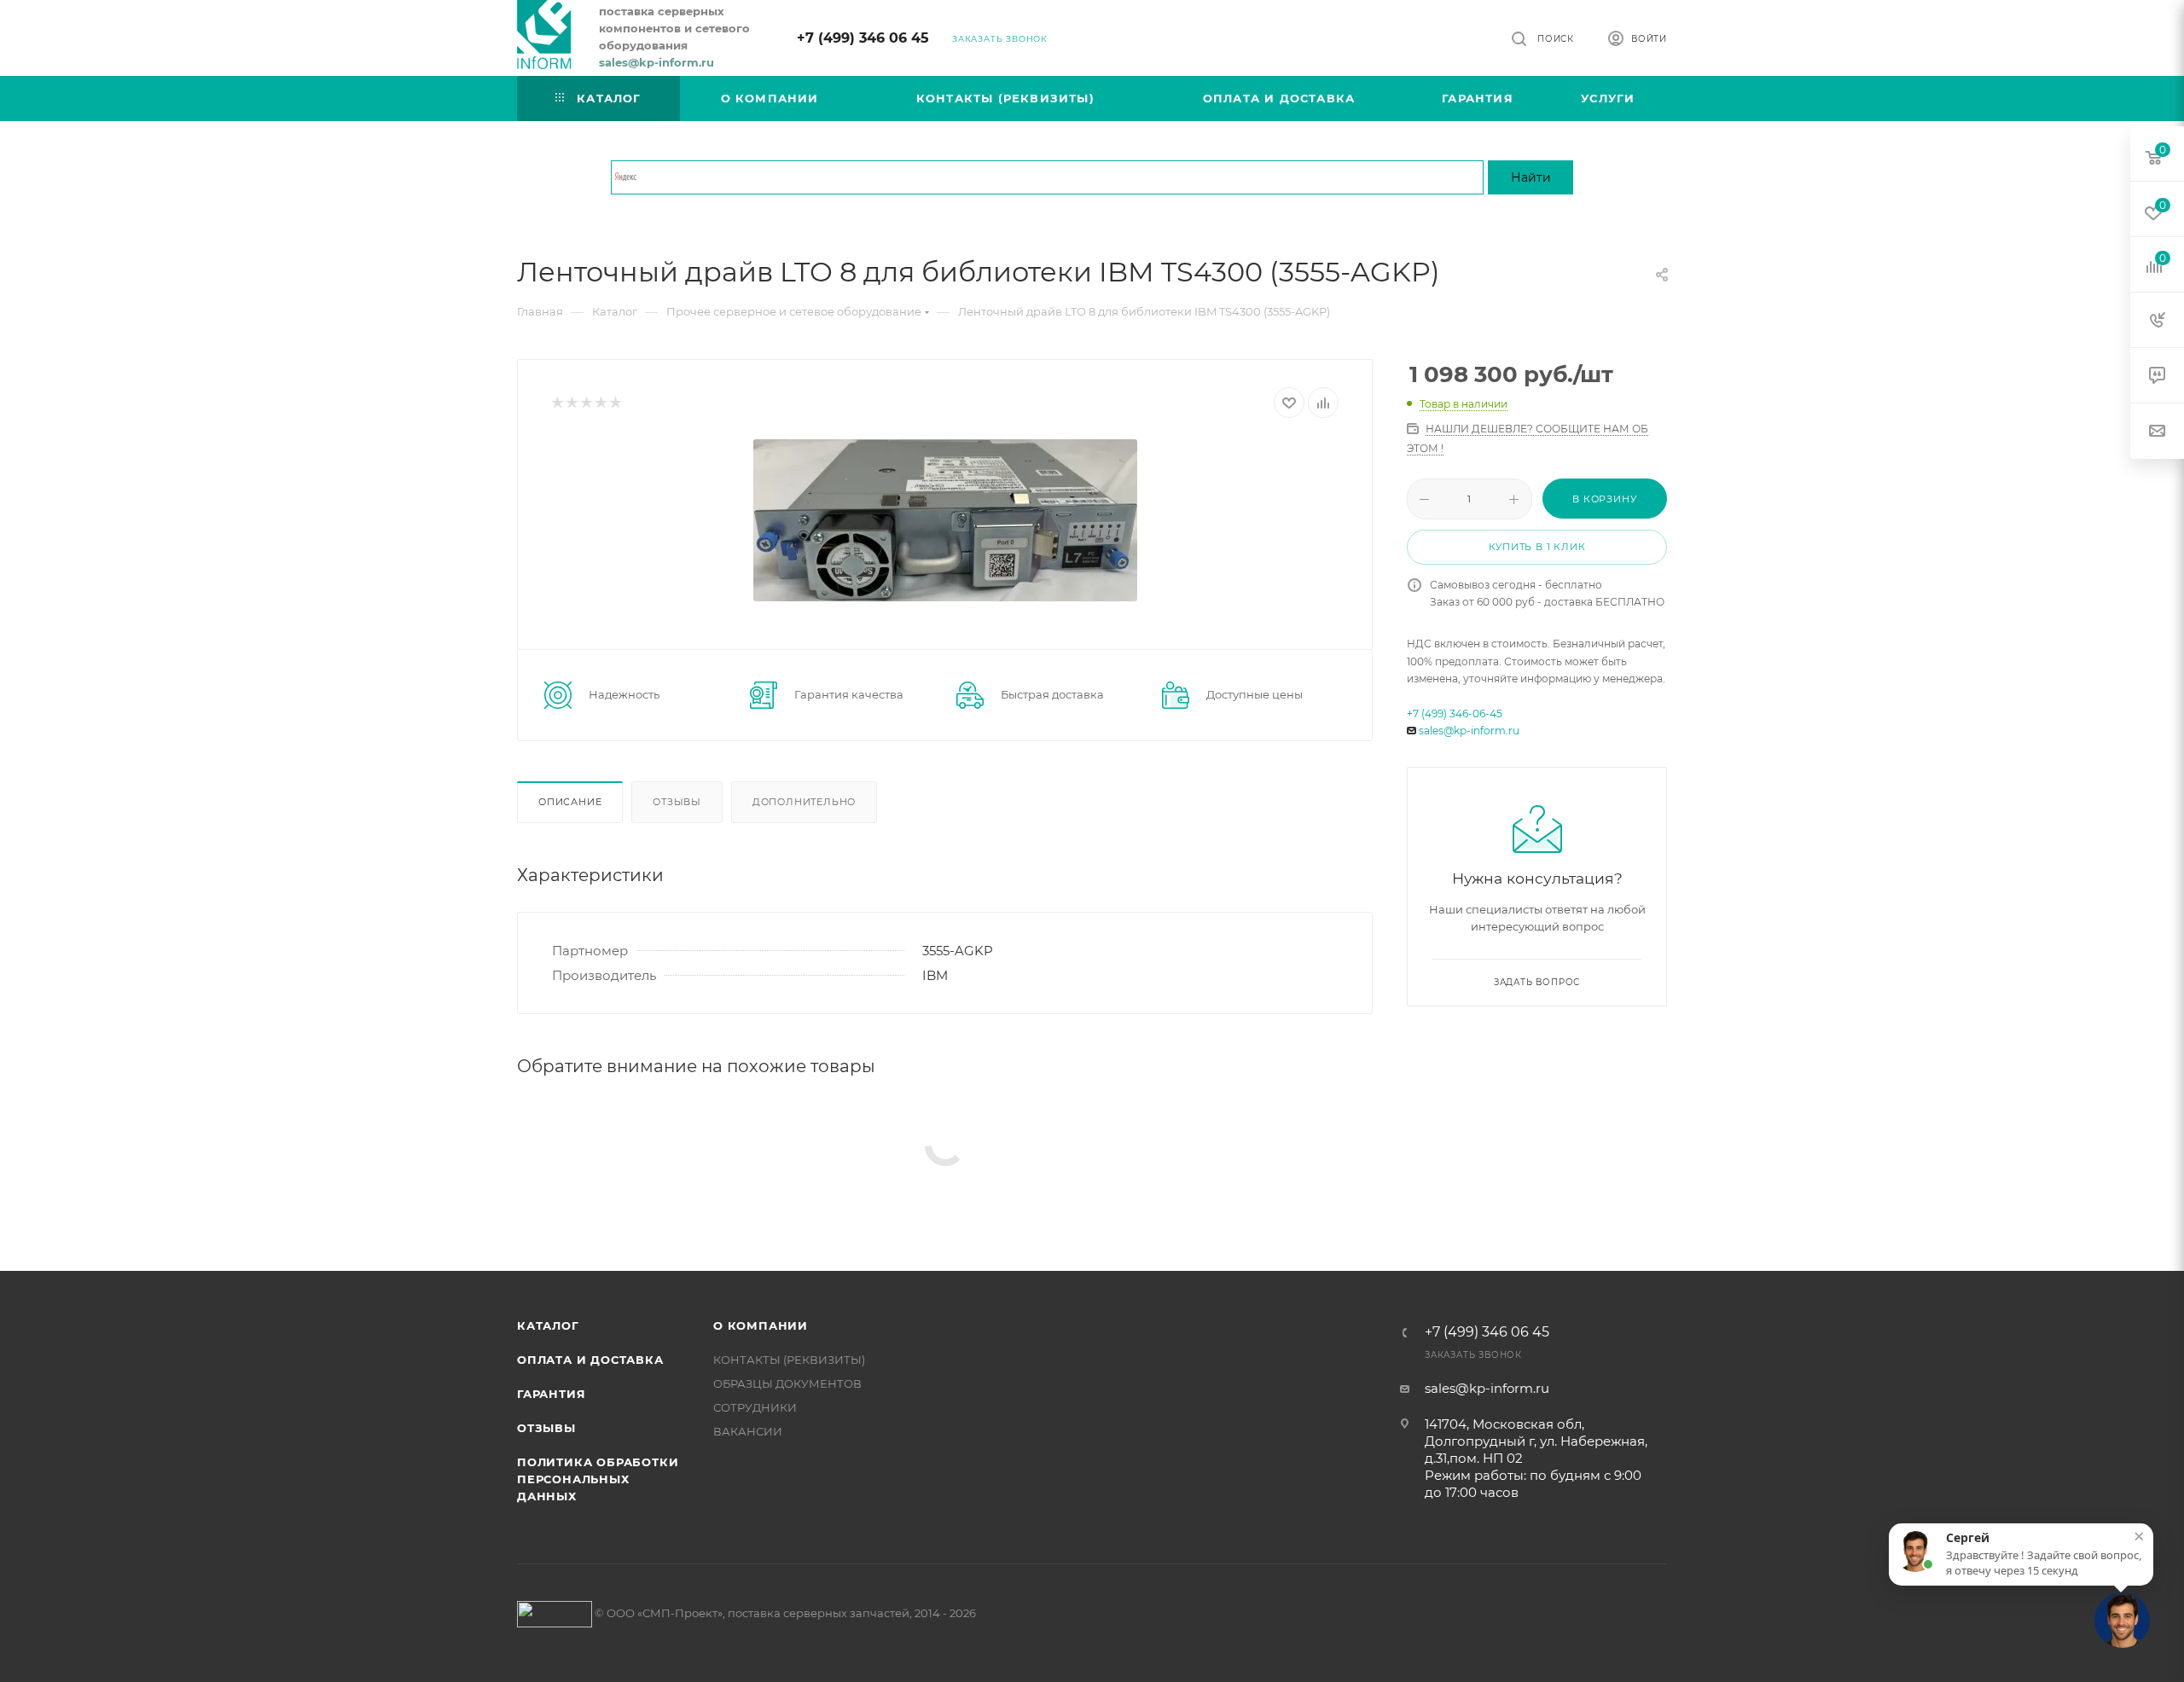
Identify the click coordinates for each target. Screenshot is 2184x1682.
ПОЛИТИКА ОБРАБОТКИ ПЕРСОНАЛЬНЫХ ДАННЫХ (598, 1479)
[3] (586, 403)
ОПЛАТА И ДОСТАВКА (590, 1360)
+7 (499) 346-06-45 (1455, 713)
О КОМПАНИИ (761, 1325)
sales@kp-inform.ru (1469, 731)
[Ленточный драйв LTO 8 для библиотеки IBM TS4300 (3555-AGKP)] (945, 520)
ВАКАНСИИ (748, 1431)
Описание (570, 802)
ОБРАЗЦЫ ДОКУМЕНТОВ (787, 1383)
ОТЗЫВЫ (546, 1428)
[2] (571, 403)
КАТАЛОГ (548, 1325)
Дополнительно (804, 802)
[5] (615, 403)
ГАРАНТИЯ (551, 1394)
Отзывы (677, 802)
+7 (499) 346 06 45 (863, 38)
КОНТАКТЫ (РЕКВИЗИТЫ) (789, 1360)
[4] (600, 403)
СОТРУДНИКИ (755, 1407)
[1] (557, 403)
